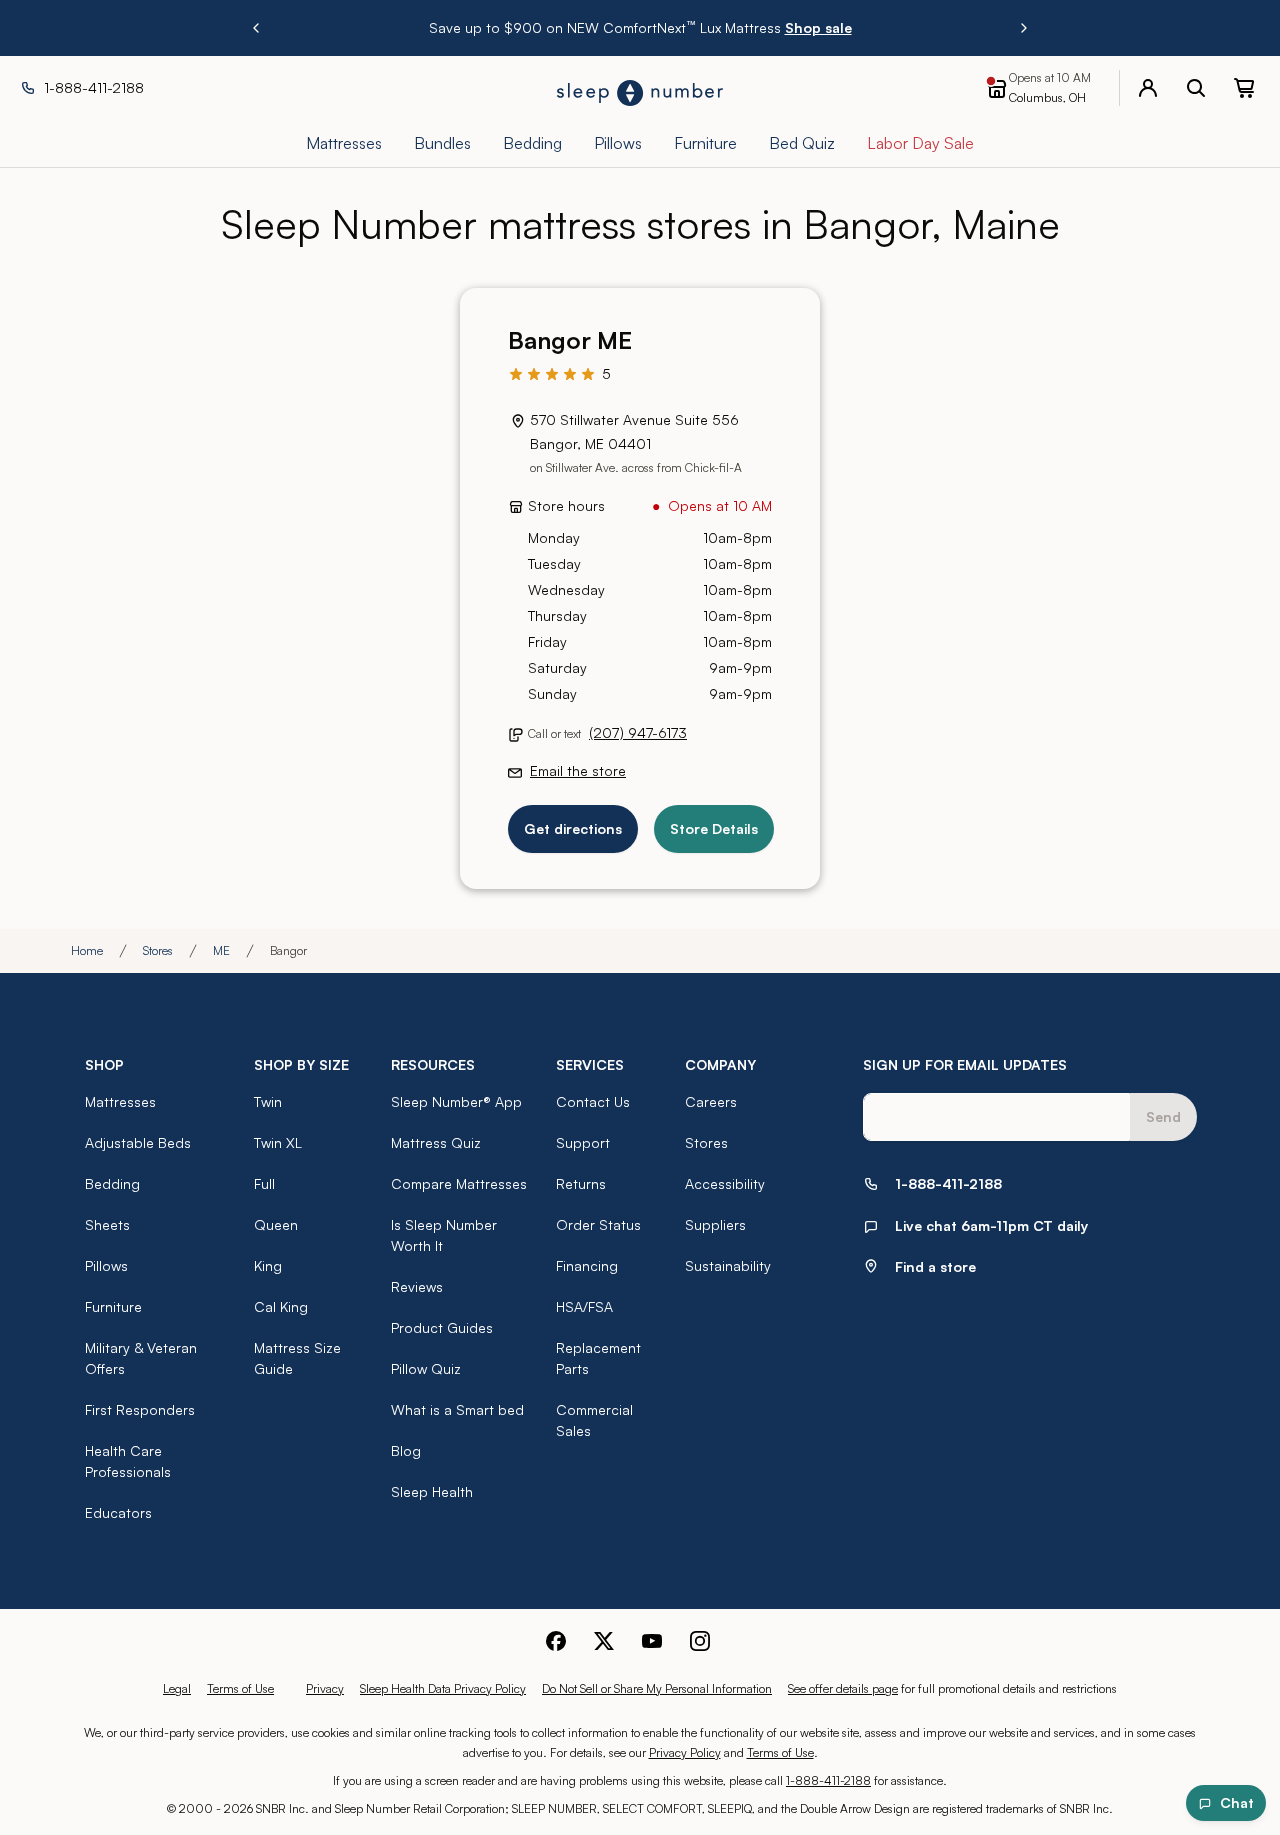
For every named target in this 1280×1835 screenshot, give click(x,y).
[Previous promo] (256, 28)
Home (87, 950)
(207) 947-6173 (638, 732)
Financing (587, 1265)
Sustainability (728, 1265)
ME (221, 950)
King (268, 1265)
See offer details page (843, 1688)
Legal (177, 1688)
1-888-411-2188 (828, 1780)
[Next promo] (1024, 28)
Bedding (112, 1183)
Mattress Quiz (436, 1142)
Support (583, 1142)
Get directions (573, 828)
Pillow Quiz (426, 1368)
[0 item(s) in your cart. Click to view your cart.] (1244, 88)
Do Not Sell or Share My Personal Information (657, 1688)
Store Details (714, 828)
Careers (711, 1101)
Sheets (107, 1224)
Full (264, 1183)
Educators (118, 1512)
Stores (158, 950)
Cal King (281, 1306)
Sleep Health (432, 1491)
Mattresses (120, 1101)
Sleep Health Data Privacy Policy (443, 1688)
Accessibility (725, 1183)
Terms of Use (240, 1688)
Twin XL (278, 1142)
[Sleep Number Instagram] (700, 1641)
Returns (581, 1183)
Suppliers (715, 1224)
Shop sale (818, 27)
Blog (406, 1450)
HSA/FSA (584, 1306)
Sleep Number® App (456, 1101)
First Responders (140, 1409)
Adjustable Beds (138, 1142)
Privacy (325, 1688)
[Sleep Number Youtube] (652, 1641)
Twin (268, 1101)
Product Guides (442, 1327)
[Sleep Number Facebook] (556, 1641)
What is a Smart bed (457, 1409)
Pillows (106, 1265)
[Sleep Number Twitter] (604, 1641)
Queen (276, 1224)
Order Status (598, 1224)
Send (1163, 1116)
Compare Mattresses (459, 1183)
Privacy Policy (685, 1752)
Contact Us (593, 1101)
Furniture (113, 1306)
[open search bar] (1196, 88)
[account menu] (1148, 88)
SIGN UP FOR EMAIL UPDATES (965, 1064)
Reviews (417, 1286)
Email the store (578, 770)
